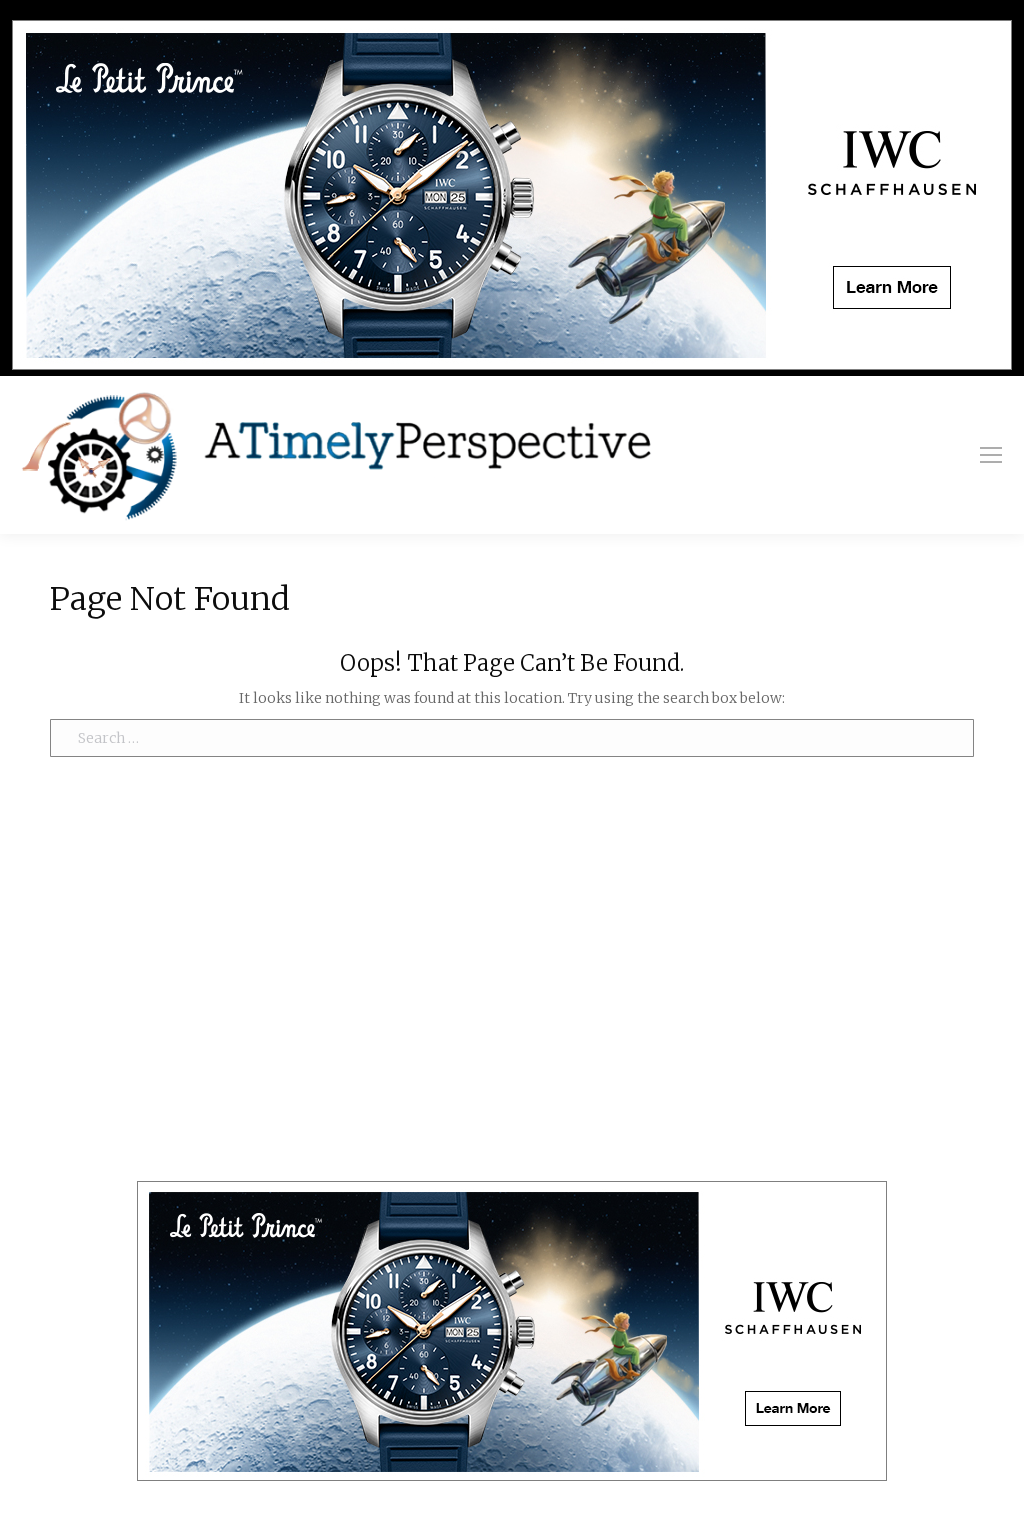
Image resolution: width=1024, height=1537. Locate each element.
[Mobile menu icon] (991, 455)
